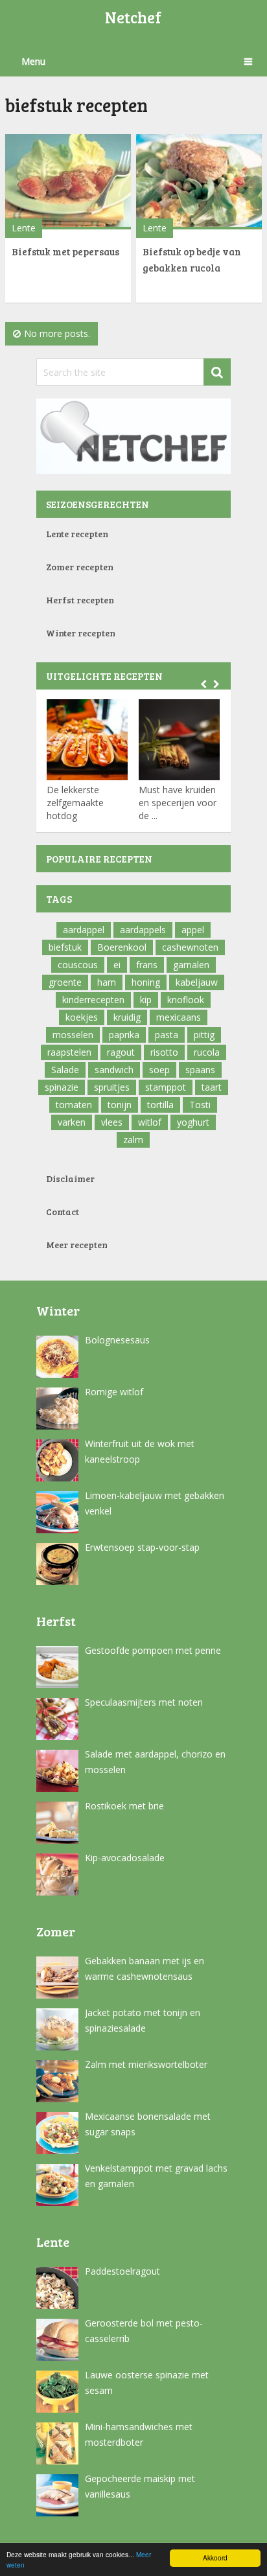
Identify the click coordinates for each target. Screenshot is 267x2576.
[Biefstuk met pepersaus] (68, 182)
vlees (112, 1122)
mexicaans (179, 1017)
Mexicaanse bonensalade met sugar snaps (148, 2124)
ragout (121, 1052)
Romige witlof (114, 1392)
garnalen (191, 965)
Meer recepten (77, 1245)
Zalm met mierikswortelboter (146, 2064)
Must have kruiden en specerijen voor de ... (178, 803)
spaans (200, 1070)
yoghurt (193, 1122)
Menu (33, 61)
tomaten (74, 1105)
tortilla (160, 1105)
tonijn (120, 1105)
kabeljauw (197, 982)
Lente (24, 228)
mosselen (73, 1035)
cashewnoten (190, 947)
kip (146, 1000)
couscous (78, 965)
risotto (164, 1052)
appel (193, 930)
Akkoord (215, 2558)
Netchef (133, 17)
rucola (207, 1052)
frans (147, 965)
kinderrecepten (93, 1000)
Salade (65, 1070)
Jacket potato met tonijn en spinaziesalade (143, 2020)
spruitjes (112, 1087)
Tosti (200, 1105)
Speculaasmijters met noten (144, 1702)
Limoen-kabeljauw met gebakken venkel (155, 1503)
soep (159, 1070)
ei (117, 965)
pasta (167, 1035)
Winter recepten (81, 633)
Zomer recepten (80, 567)
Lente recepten (77, 534)
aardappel (84, 930)
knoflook (186, 1000)
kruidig (127, 1017)
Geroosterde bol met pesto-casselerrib (144, 2331)
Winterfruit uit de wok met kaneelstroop (140, 1451)
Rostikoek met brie (124, 1806)
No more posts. (57, 333)
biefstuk (65, 947)
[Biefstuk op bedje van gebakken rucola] (199, 182)
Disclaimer (70, 1178)
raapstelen (69, 1052)
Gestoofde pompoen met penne (153, 1650)
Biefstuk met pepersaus (65, 251)
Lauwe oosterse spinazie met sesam (147, 2383)
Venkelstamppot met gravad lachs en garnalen (156, 2176)
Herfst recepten (80, 600)
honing (146, 982)
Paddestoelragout (122, 2271)
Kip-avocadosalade (125, 1858)
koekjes (82, 1017)
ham (107, 982)
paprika (124, 1035)
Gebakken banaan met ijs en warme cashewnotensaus (145, 1968)
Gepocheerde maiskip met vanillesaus (140, 2486)
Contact (63, 1212)
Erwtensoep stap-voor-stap (142, 1547)
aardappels (143, 930)
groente (65, 982)
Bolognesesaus (117, 1340)
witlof (150, 1122)
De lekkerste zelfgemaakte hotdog (75, 803)
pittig (204, 1035)
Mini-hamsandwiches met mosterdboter (139, 2434)
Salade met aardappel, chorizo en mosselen (155, 1762)
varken (72, 1122)
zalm (133, 1140)
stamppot (166, 1087)
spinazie (62, 1087)
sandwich (114, 1070)
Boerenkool (122, 947)
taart (212, 1087)
